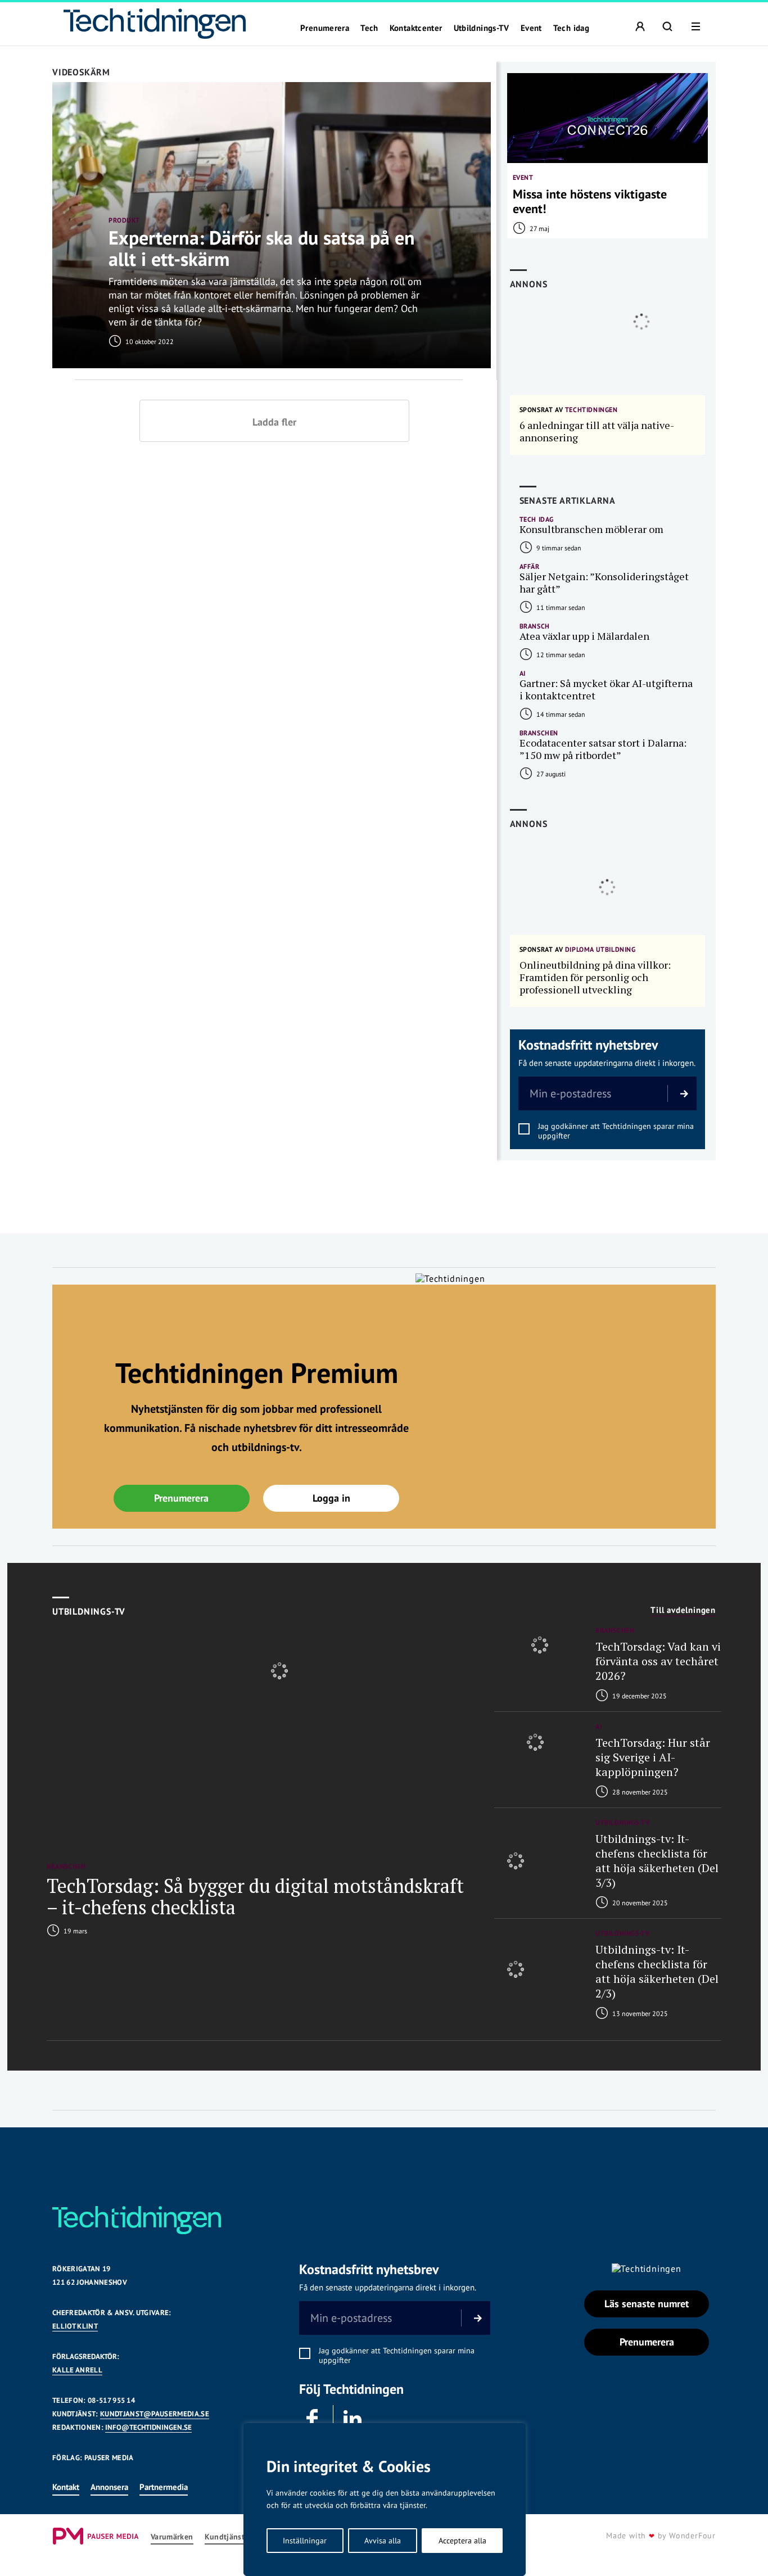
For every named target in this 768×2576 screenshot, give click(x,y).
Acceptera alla (462, 2541)
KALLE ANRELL (77, 2370)
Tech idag (571, 28)
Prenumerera (325, 28)
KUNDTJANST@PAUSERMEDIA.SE (155, 2414)
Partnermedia (164, 2487)
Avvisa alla (383, 2541)
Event (531, 28)
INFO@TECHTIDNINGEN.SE (148, 2427)
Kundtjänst (225, 2537)
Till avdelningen (683, 1610)
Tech (369, 28)
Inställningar (305, 2541)
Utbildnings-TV (482, 28)
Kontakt (66, 2487)
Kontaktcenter (416, 28)
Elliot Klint (75, 2326)
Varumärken (172, 2537)
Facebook (313, 2419)
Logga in (331, 1498)
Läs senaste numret (647, 2304)
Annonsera (109, 2487)
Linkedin (353, 2419)
